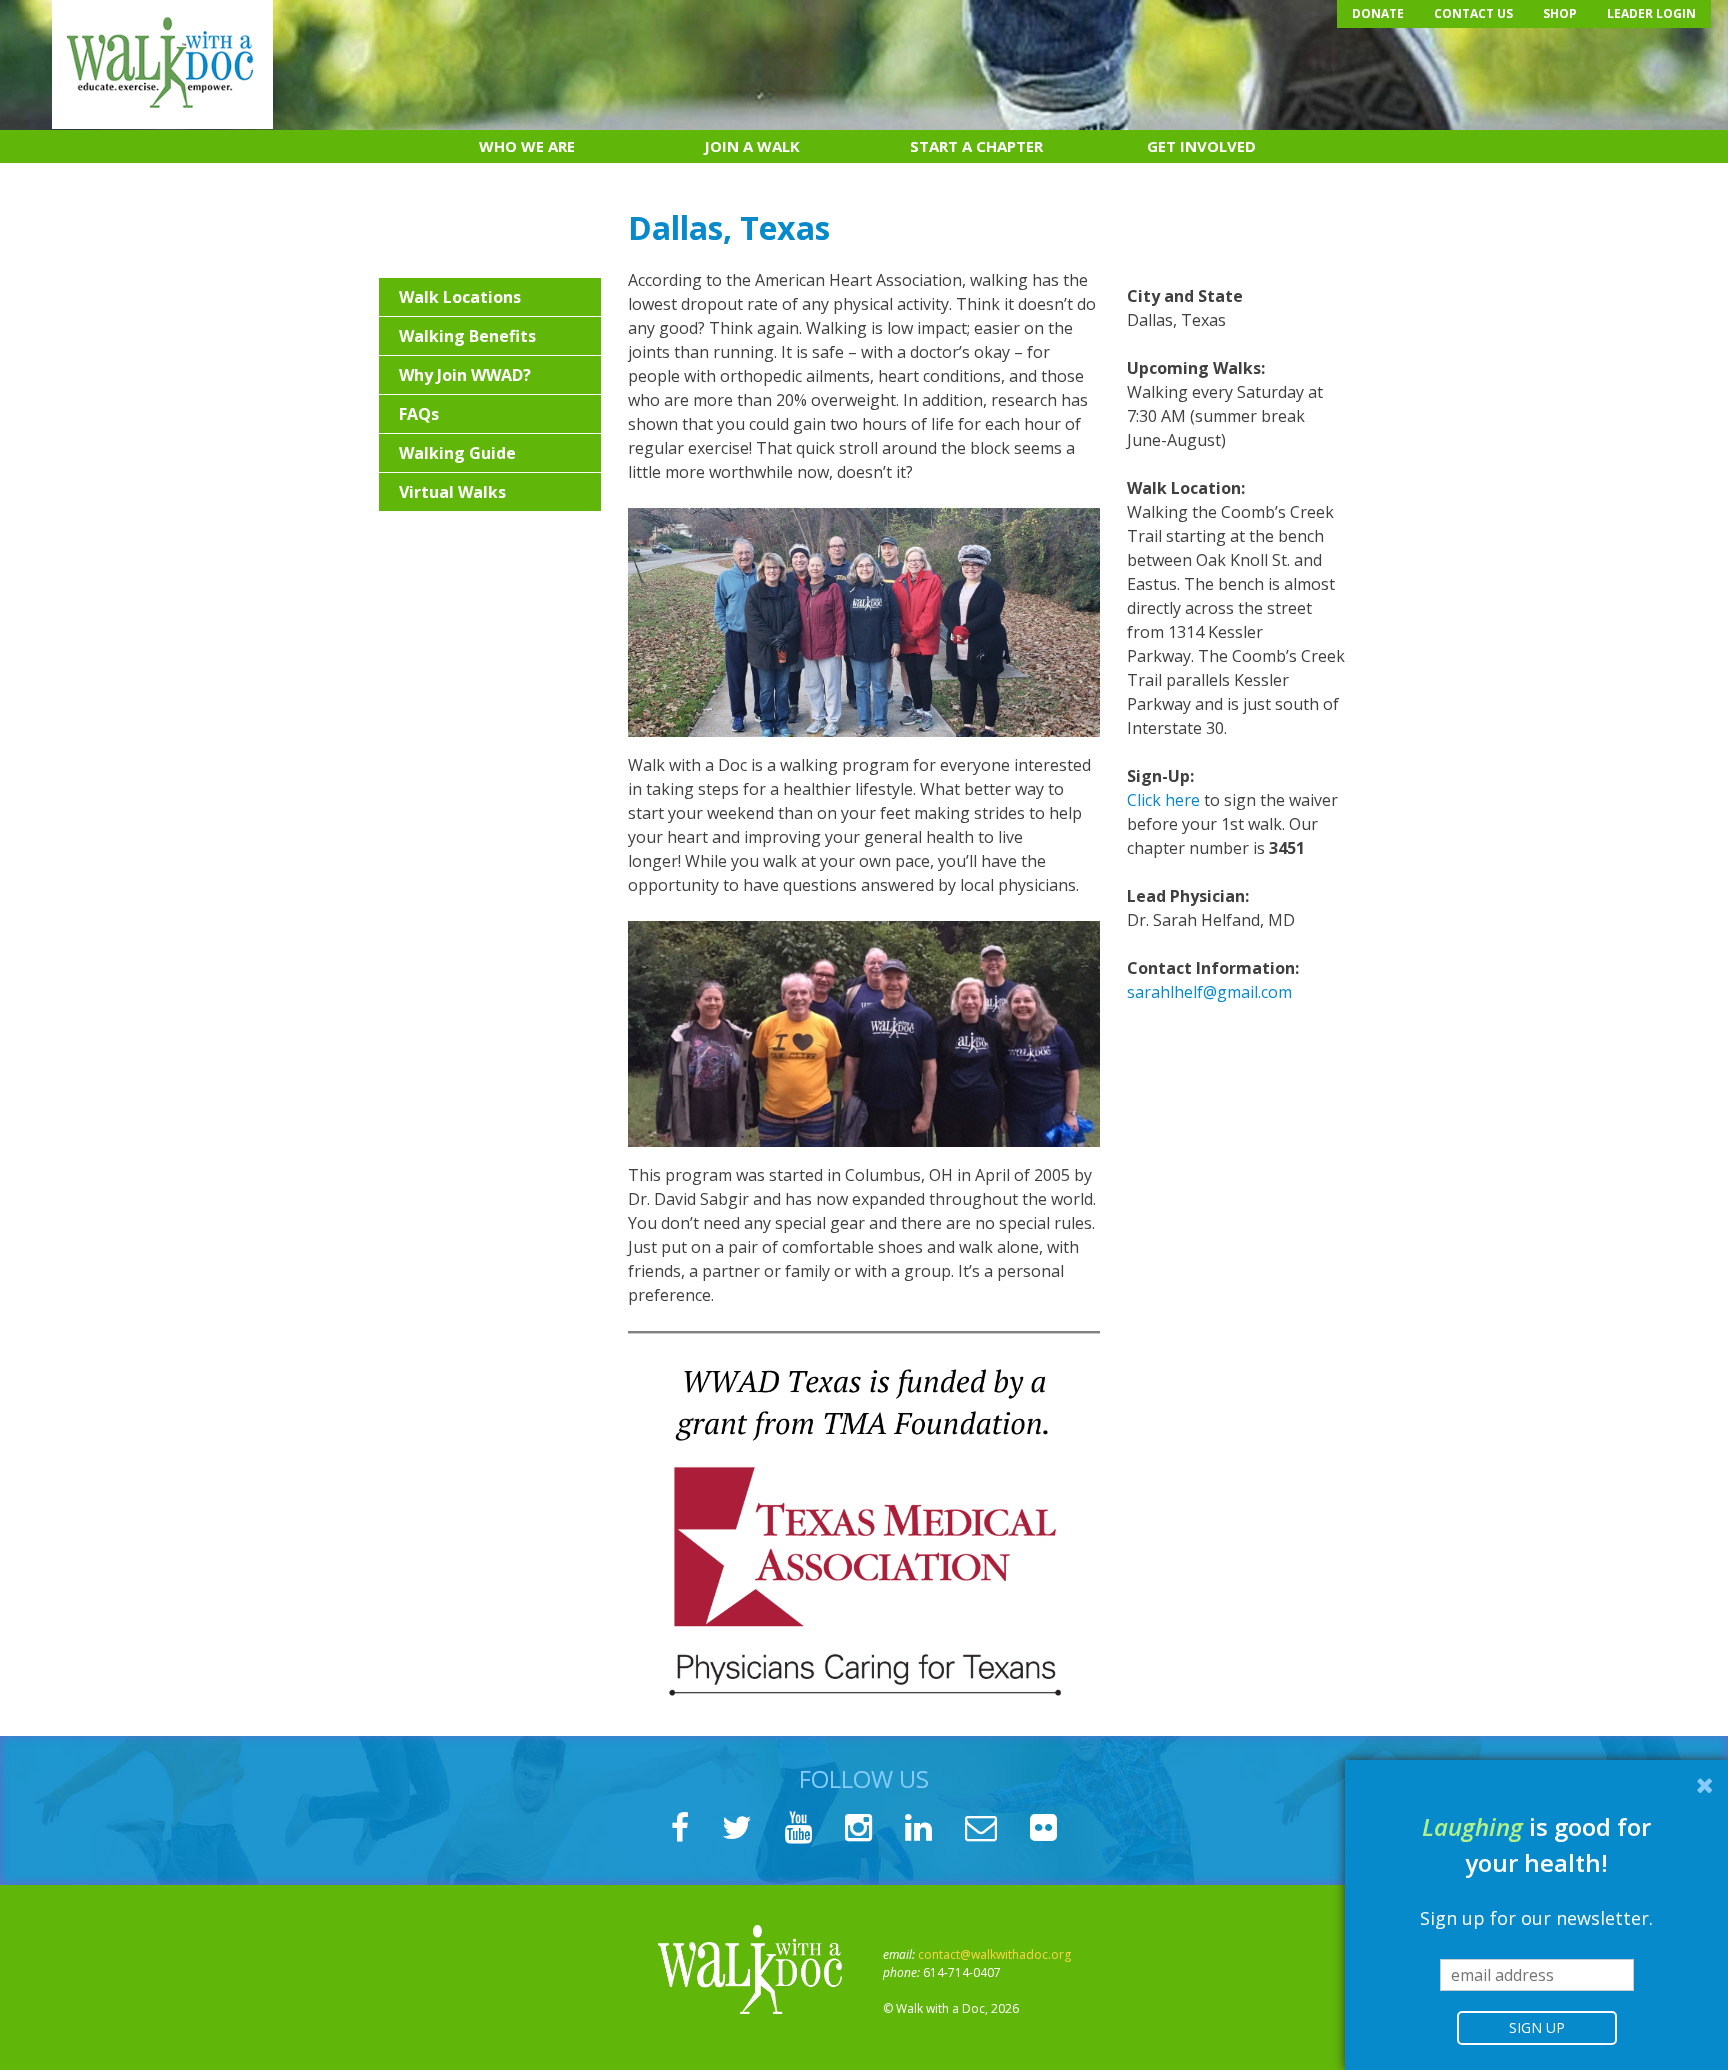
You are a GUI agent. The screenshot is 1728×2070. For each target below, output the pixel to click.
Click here (1163, 800)
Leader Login (1651, 13)
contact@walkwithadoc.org (994, 1954)
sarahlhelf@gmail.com (1209, 992)
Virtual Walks (452, 492)
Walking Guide (457, 453)
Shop (1560, 13)
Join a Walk (752, 146)
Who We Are (527, 146)
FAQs (419, 414)
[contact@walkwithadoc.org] (981, 1833)
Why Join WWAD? (465, 375)
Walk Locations (460, 297)
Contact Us (1473, 13)
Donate (1378, 13)
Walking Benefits (467, 336)
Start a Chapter (976, 146)
